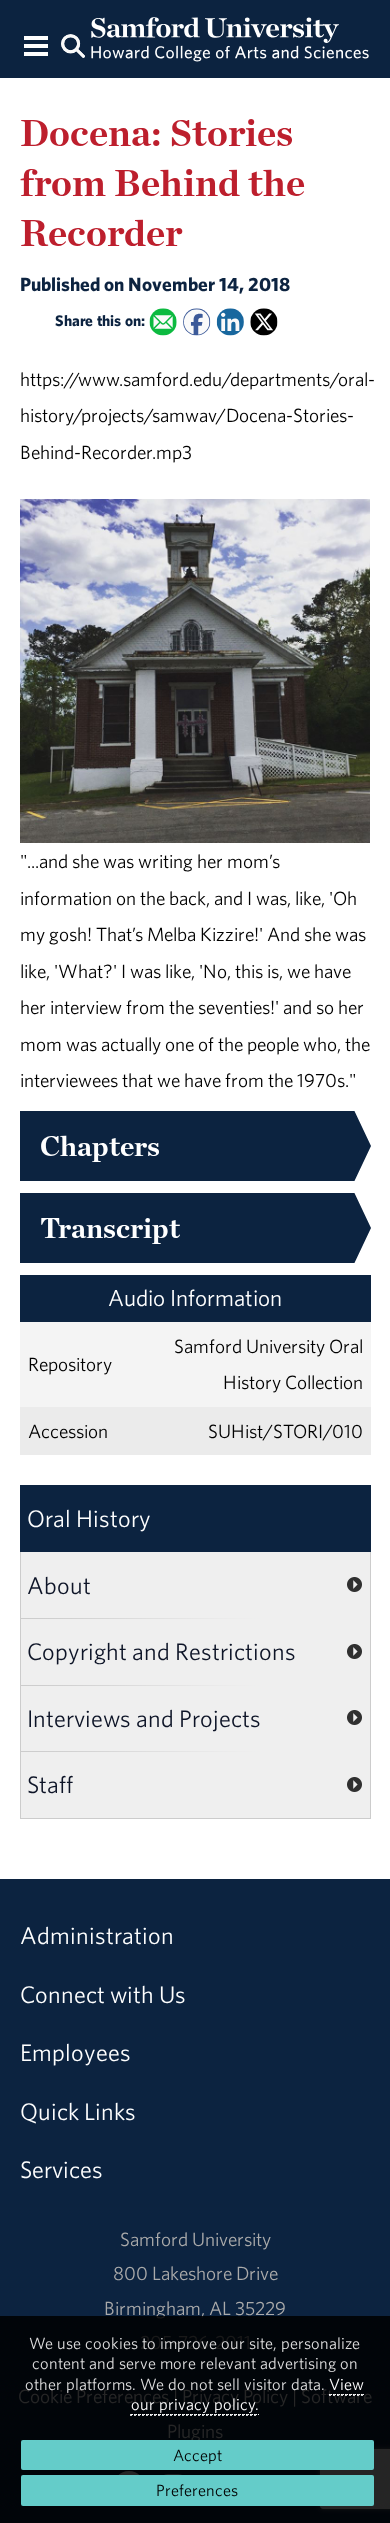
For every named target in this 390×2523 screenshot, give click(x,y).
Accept (197, 2455)
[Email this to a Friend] (162, 322)
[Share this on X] (263, 322)
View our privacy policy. (248, 2394)
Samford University (195, 2239)
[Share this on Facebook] (196, 322)
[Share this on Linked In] (229, 322)
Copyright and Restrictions (161, 1651)
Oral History (89, 1518)
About (59, 1585)
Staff (50, 1784)
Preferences (197, 2490)
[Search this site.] (73, 44)
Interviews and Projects (144, 1718)
